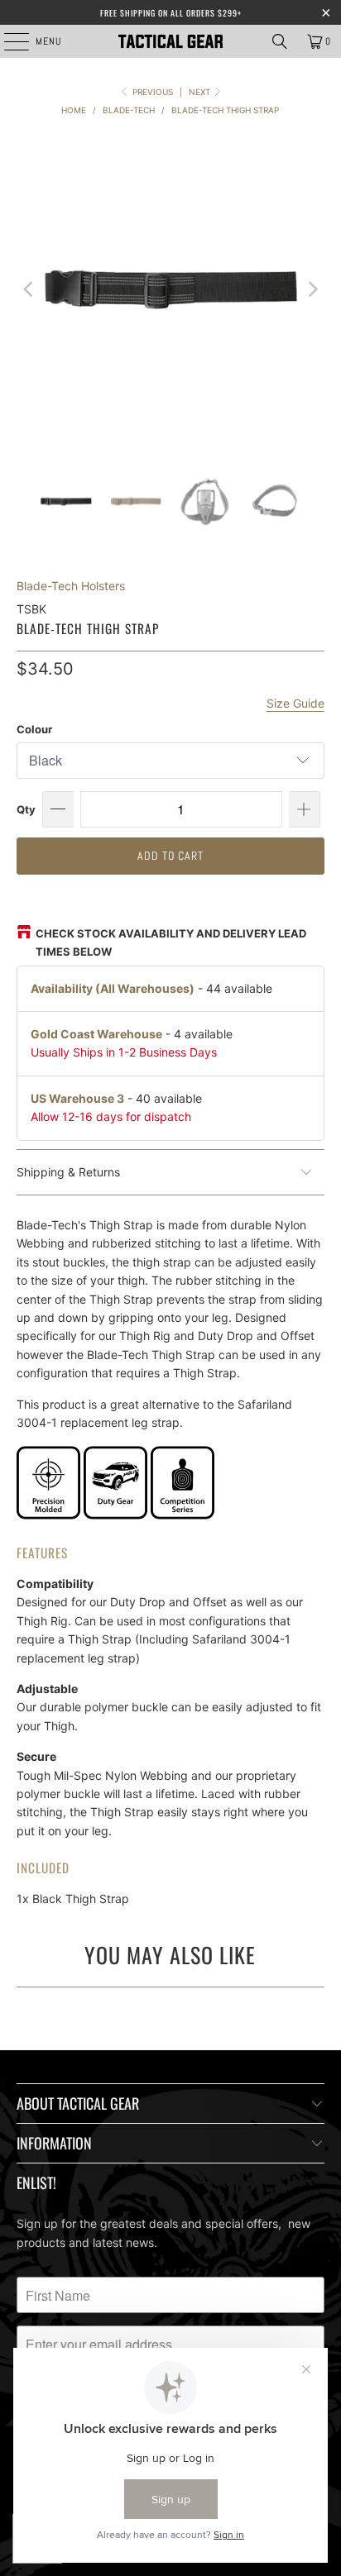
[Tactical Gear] (170, 41)
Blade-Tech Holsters (71, 586)
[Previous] (29, 289)
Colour (34, 729)
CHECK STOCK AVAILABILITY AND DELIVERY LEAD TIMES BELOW (171, 942)
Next (201, 92)
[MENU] (8, 41)
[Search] (280, 41)
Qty (26, 809)
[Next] (312, 289)
